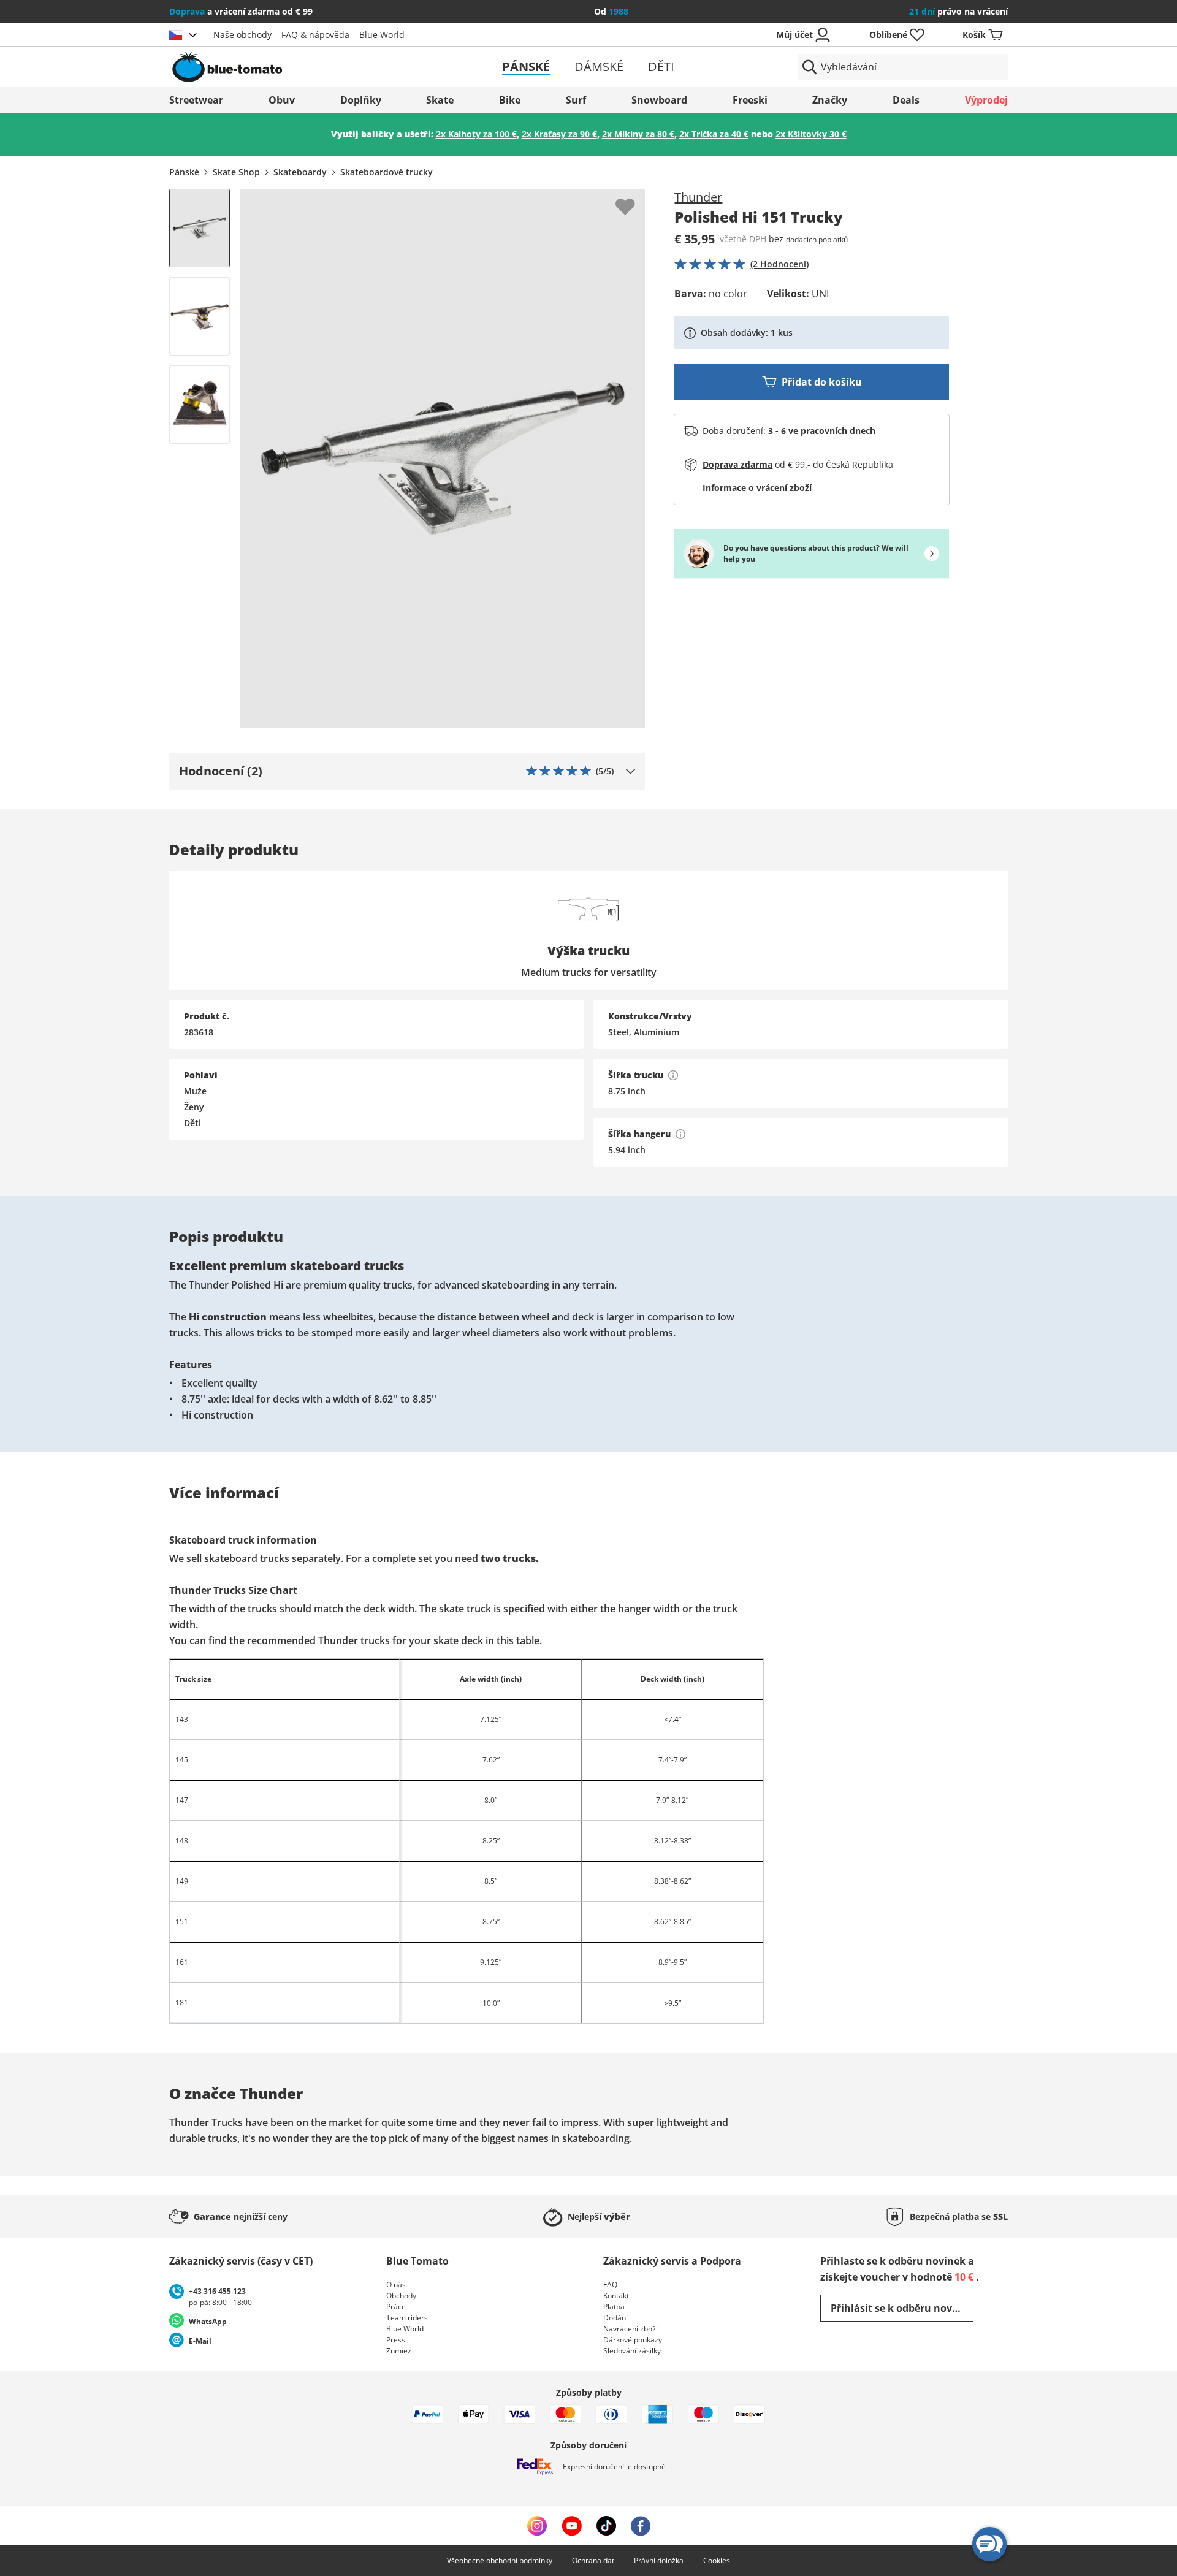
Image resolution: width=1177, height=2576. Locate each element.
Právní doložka (659, 2560)
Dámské (599, 67)
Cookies (717, 2560)
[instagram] (537, 2526)
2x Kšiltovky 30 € (811, 134)
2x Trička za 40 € (714, 134)
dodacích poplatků (817, 239)
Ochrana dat (593, 2560)
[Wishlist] (635, 199)
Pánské (526, 67)
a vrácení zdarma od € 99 (241, 11)
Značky (830, 100)
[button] (407, 771)
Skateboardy (300, 172)
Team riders (407, 2318)
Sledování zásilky (632, 2351)
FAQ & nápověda (315, 35)
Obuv (282, 100)
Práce (396, 2307)
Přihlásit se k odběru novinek (902, 2308)
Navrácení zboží (630, 2329)
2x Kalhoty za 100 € (476, 134)
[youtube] (572, 2526)
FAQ (610, 2284)
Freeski (750, 100)
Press (396, 2340)
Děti (661, 67)
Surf (576, 100)
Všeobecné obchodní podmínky (500, 2560)
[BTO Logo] (306, 67)
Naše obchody (242, 35)
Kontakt (616, 2296)
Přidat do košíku (822, 382)
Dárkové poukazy (633, 2340)
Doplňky (361, 100)
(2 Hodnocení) (779, 264)
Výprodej (986, 100)
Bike (510, 100)
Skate (440, 100)
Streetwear (196, 100)
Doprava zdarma (737, 464)
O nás (396, 2284)
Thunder (698, 197)
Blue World (382, 35)
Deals (906, 100)
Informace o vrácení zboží (757, 488)
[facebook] (641, 2526)
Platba (614, 2307)
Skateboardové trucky (387, 172)
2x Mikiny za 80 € (638, 134)
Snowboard (659, 100)
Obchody (401, 2296)
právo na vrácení (958, 11)
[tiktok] (606, 2526)
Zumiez (399, 2351)
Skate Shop (236, 172)
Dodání (615, 2318)
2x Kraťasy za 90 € (559, 134)
